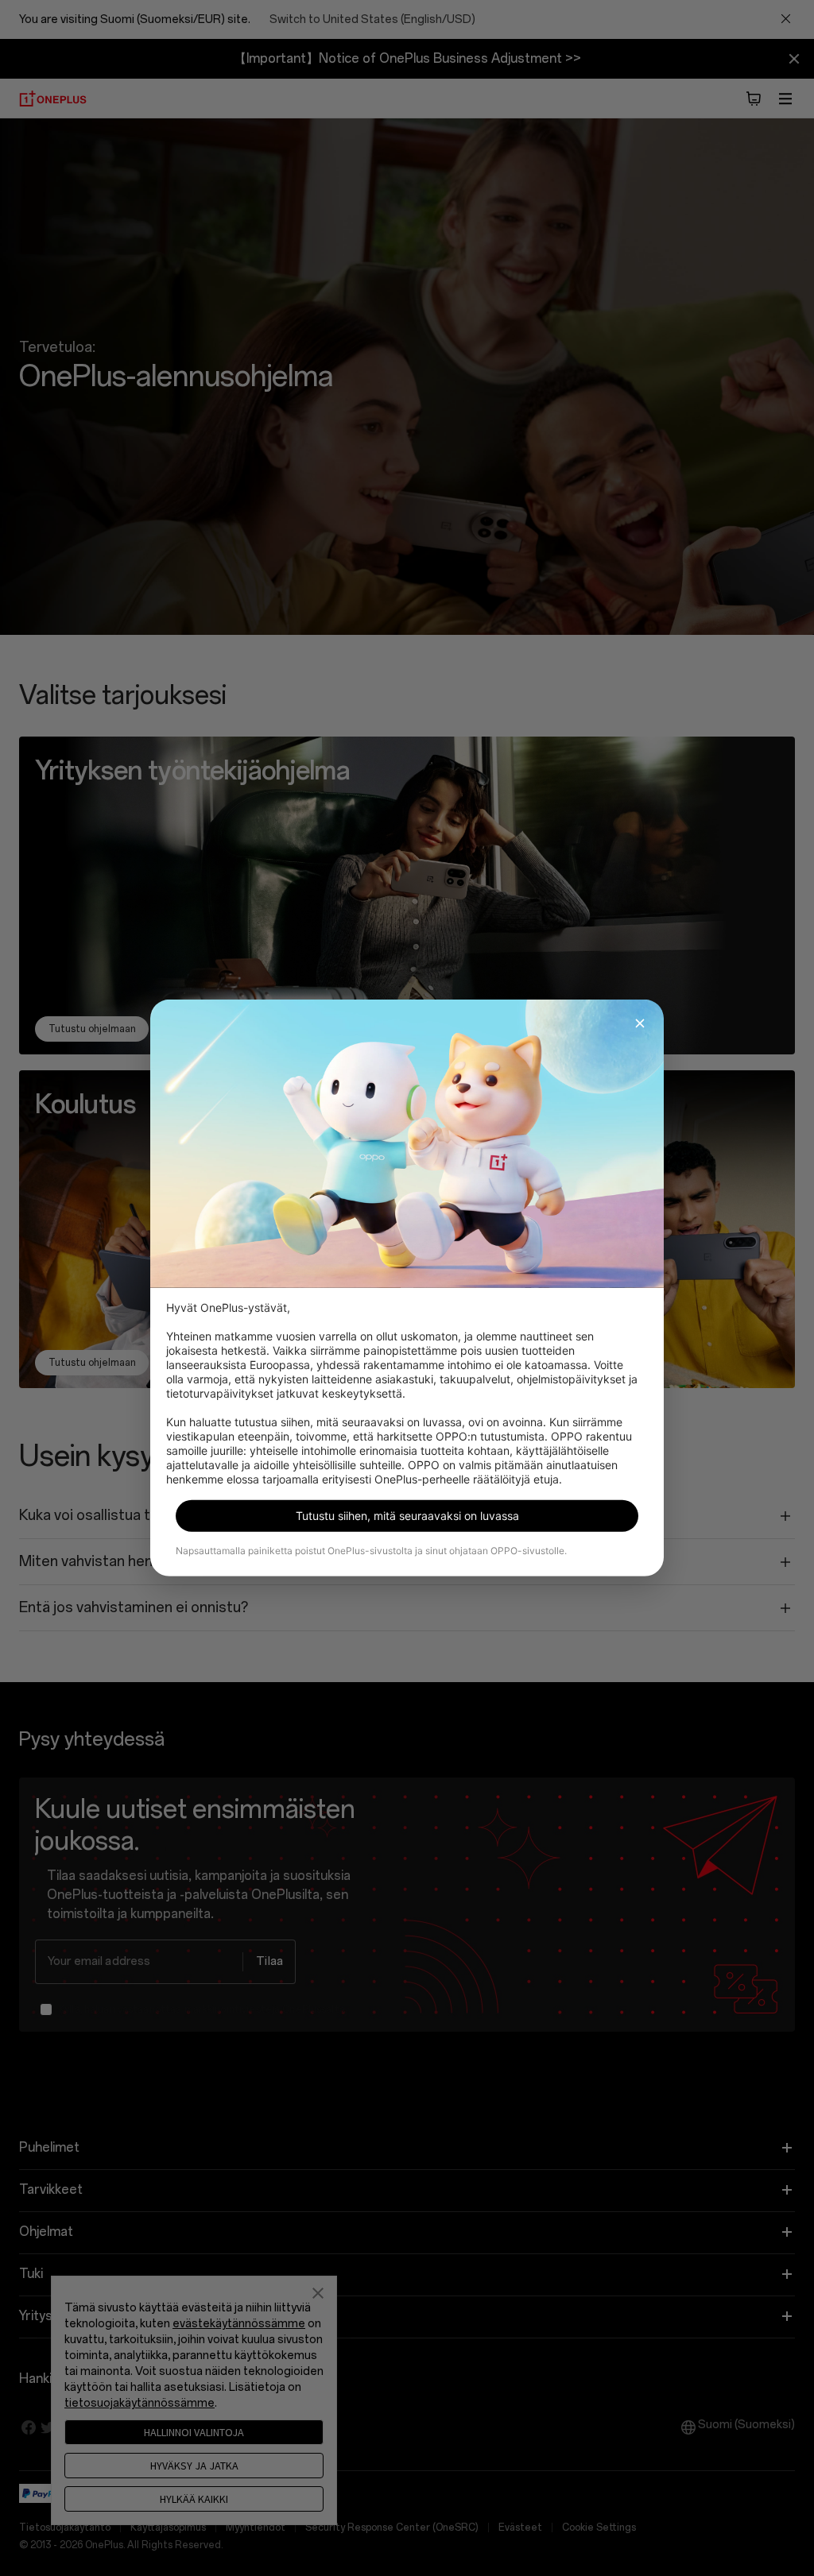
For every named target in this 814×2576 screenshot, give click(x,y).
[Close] (640, 1023)
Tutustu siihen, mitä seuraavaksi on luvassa (407, 1516)
